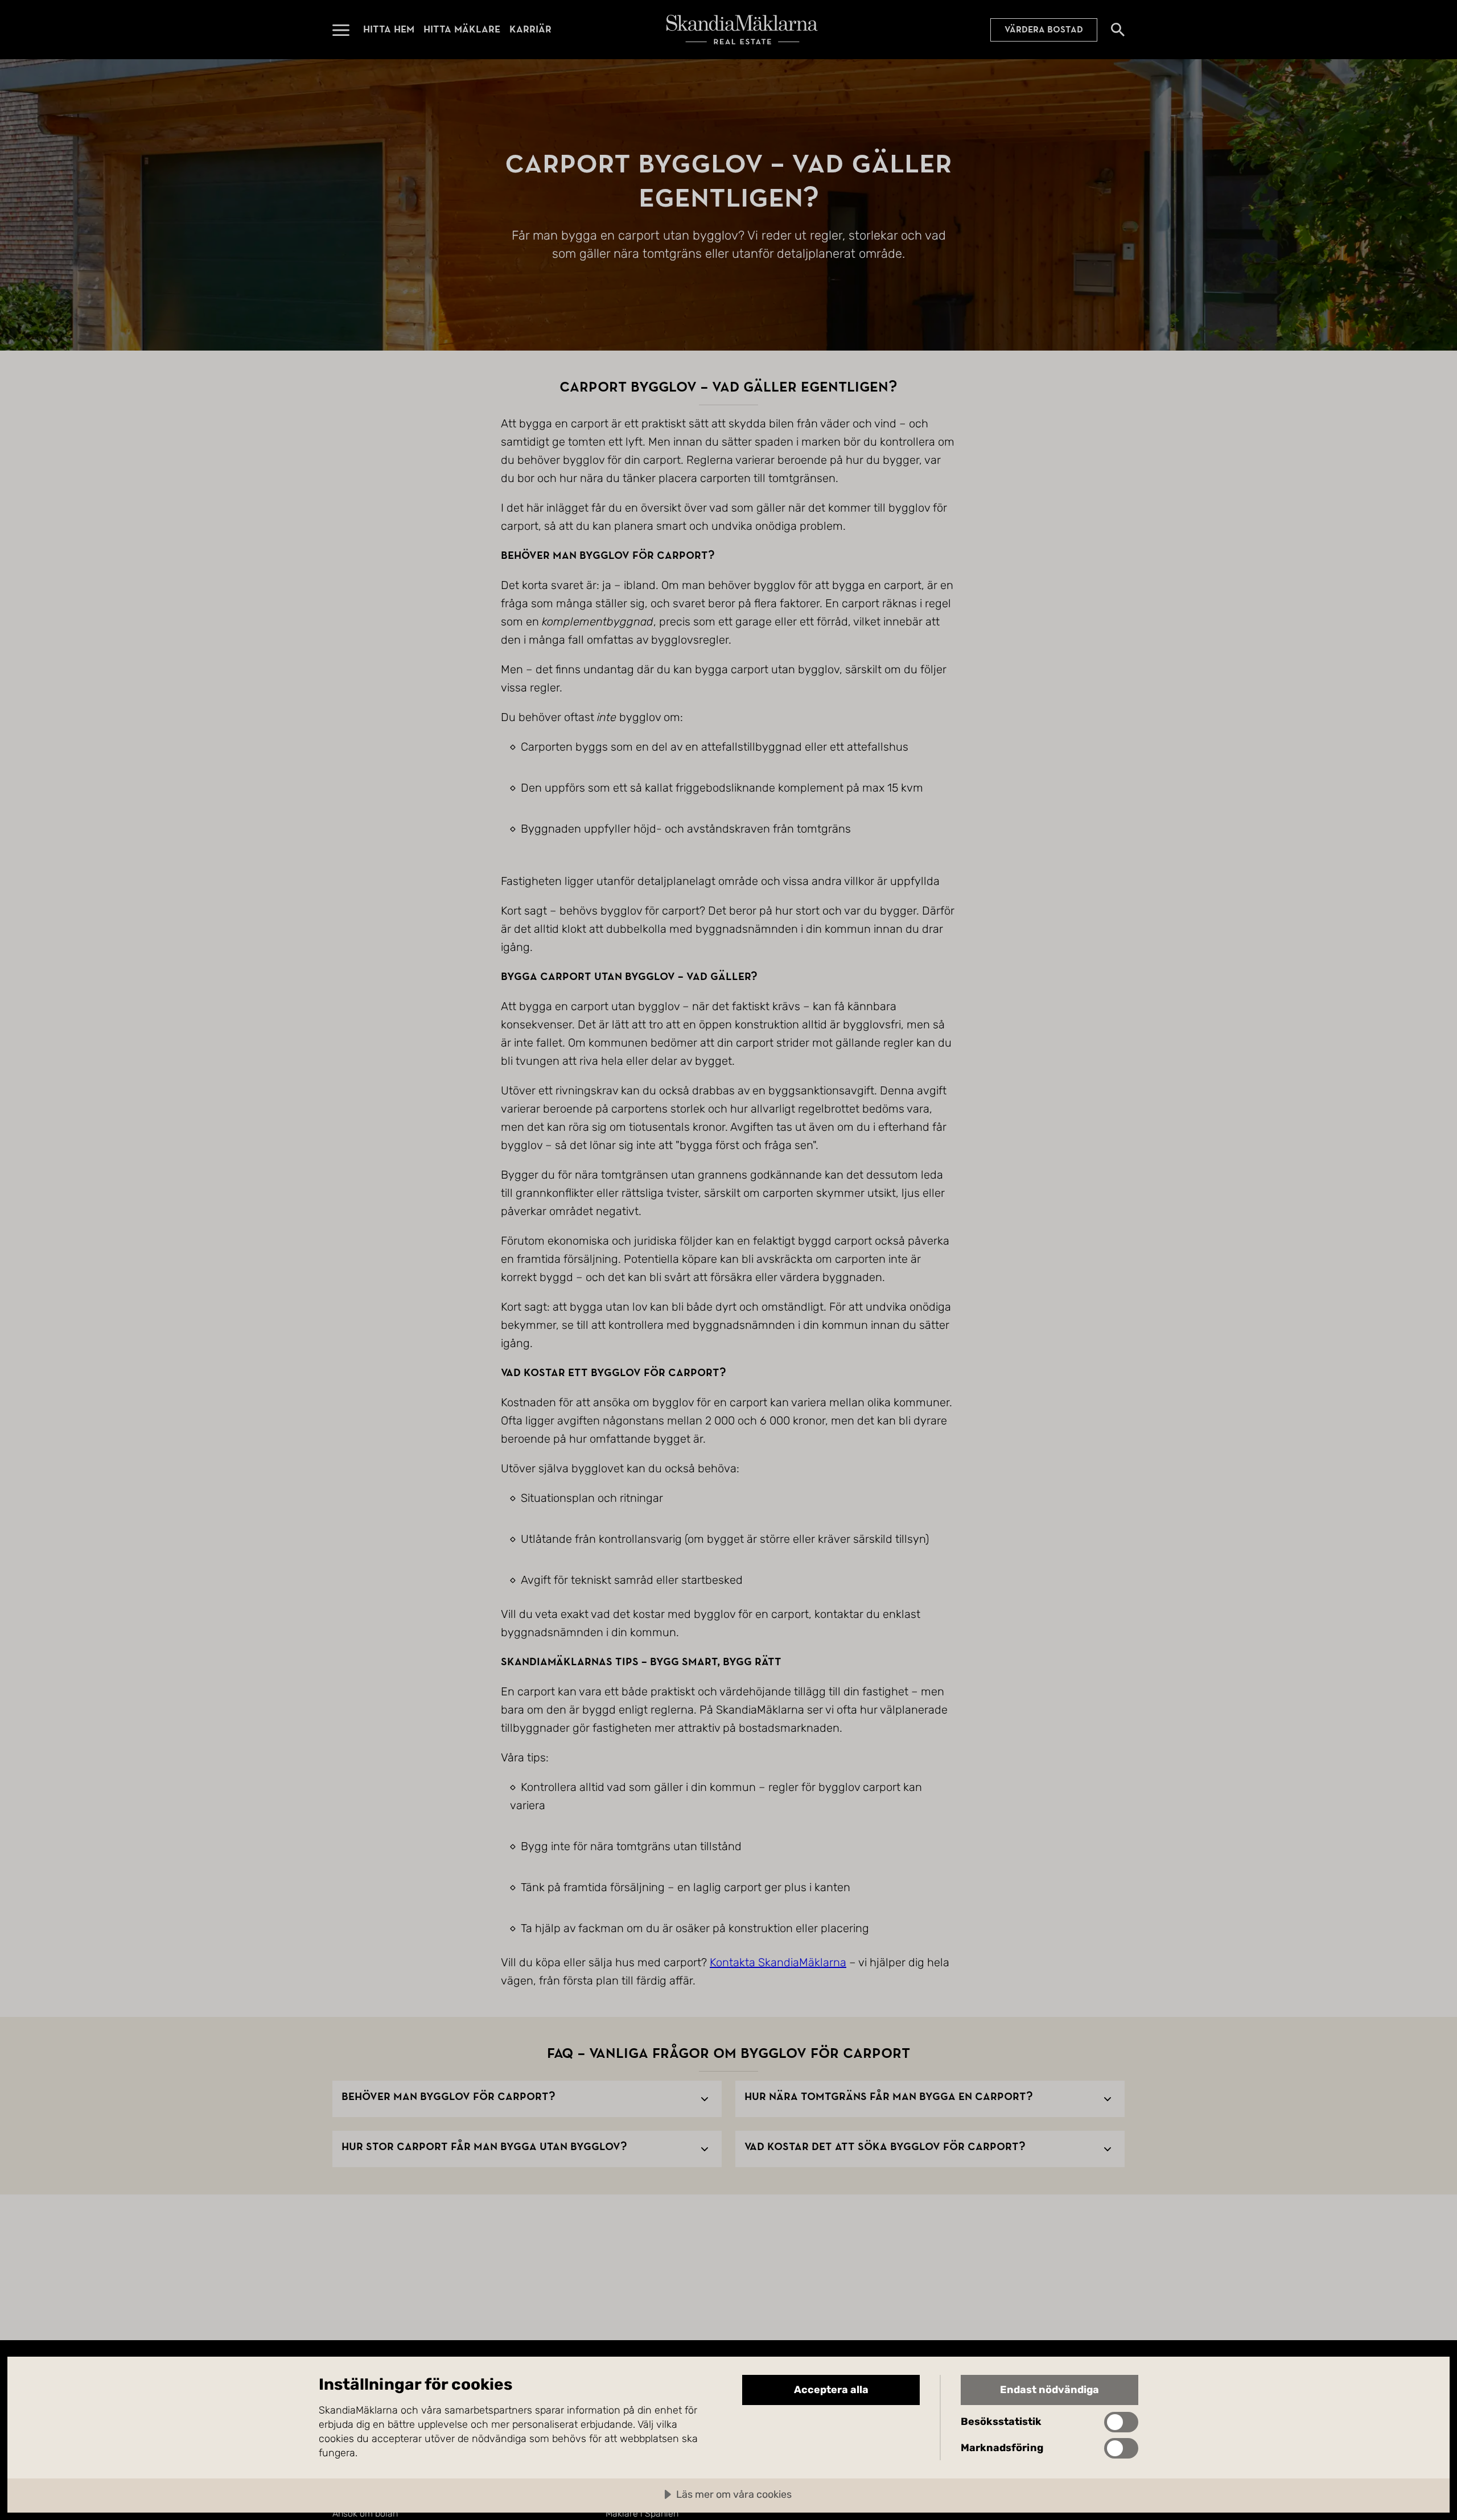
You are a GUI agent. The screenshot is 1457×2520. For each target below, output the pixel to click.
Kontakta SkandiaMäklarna (778, 1962)
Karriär (530, 29)
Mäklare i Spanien (642, 2513)
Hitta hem (389, 29)
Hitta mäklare (462, 29)
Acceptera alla (831, 2390)
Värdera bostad (1044, 30)
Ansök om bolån (365, 2513)
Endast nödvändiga (1049, 2390)
